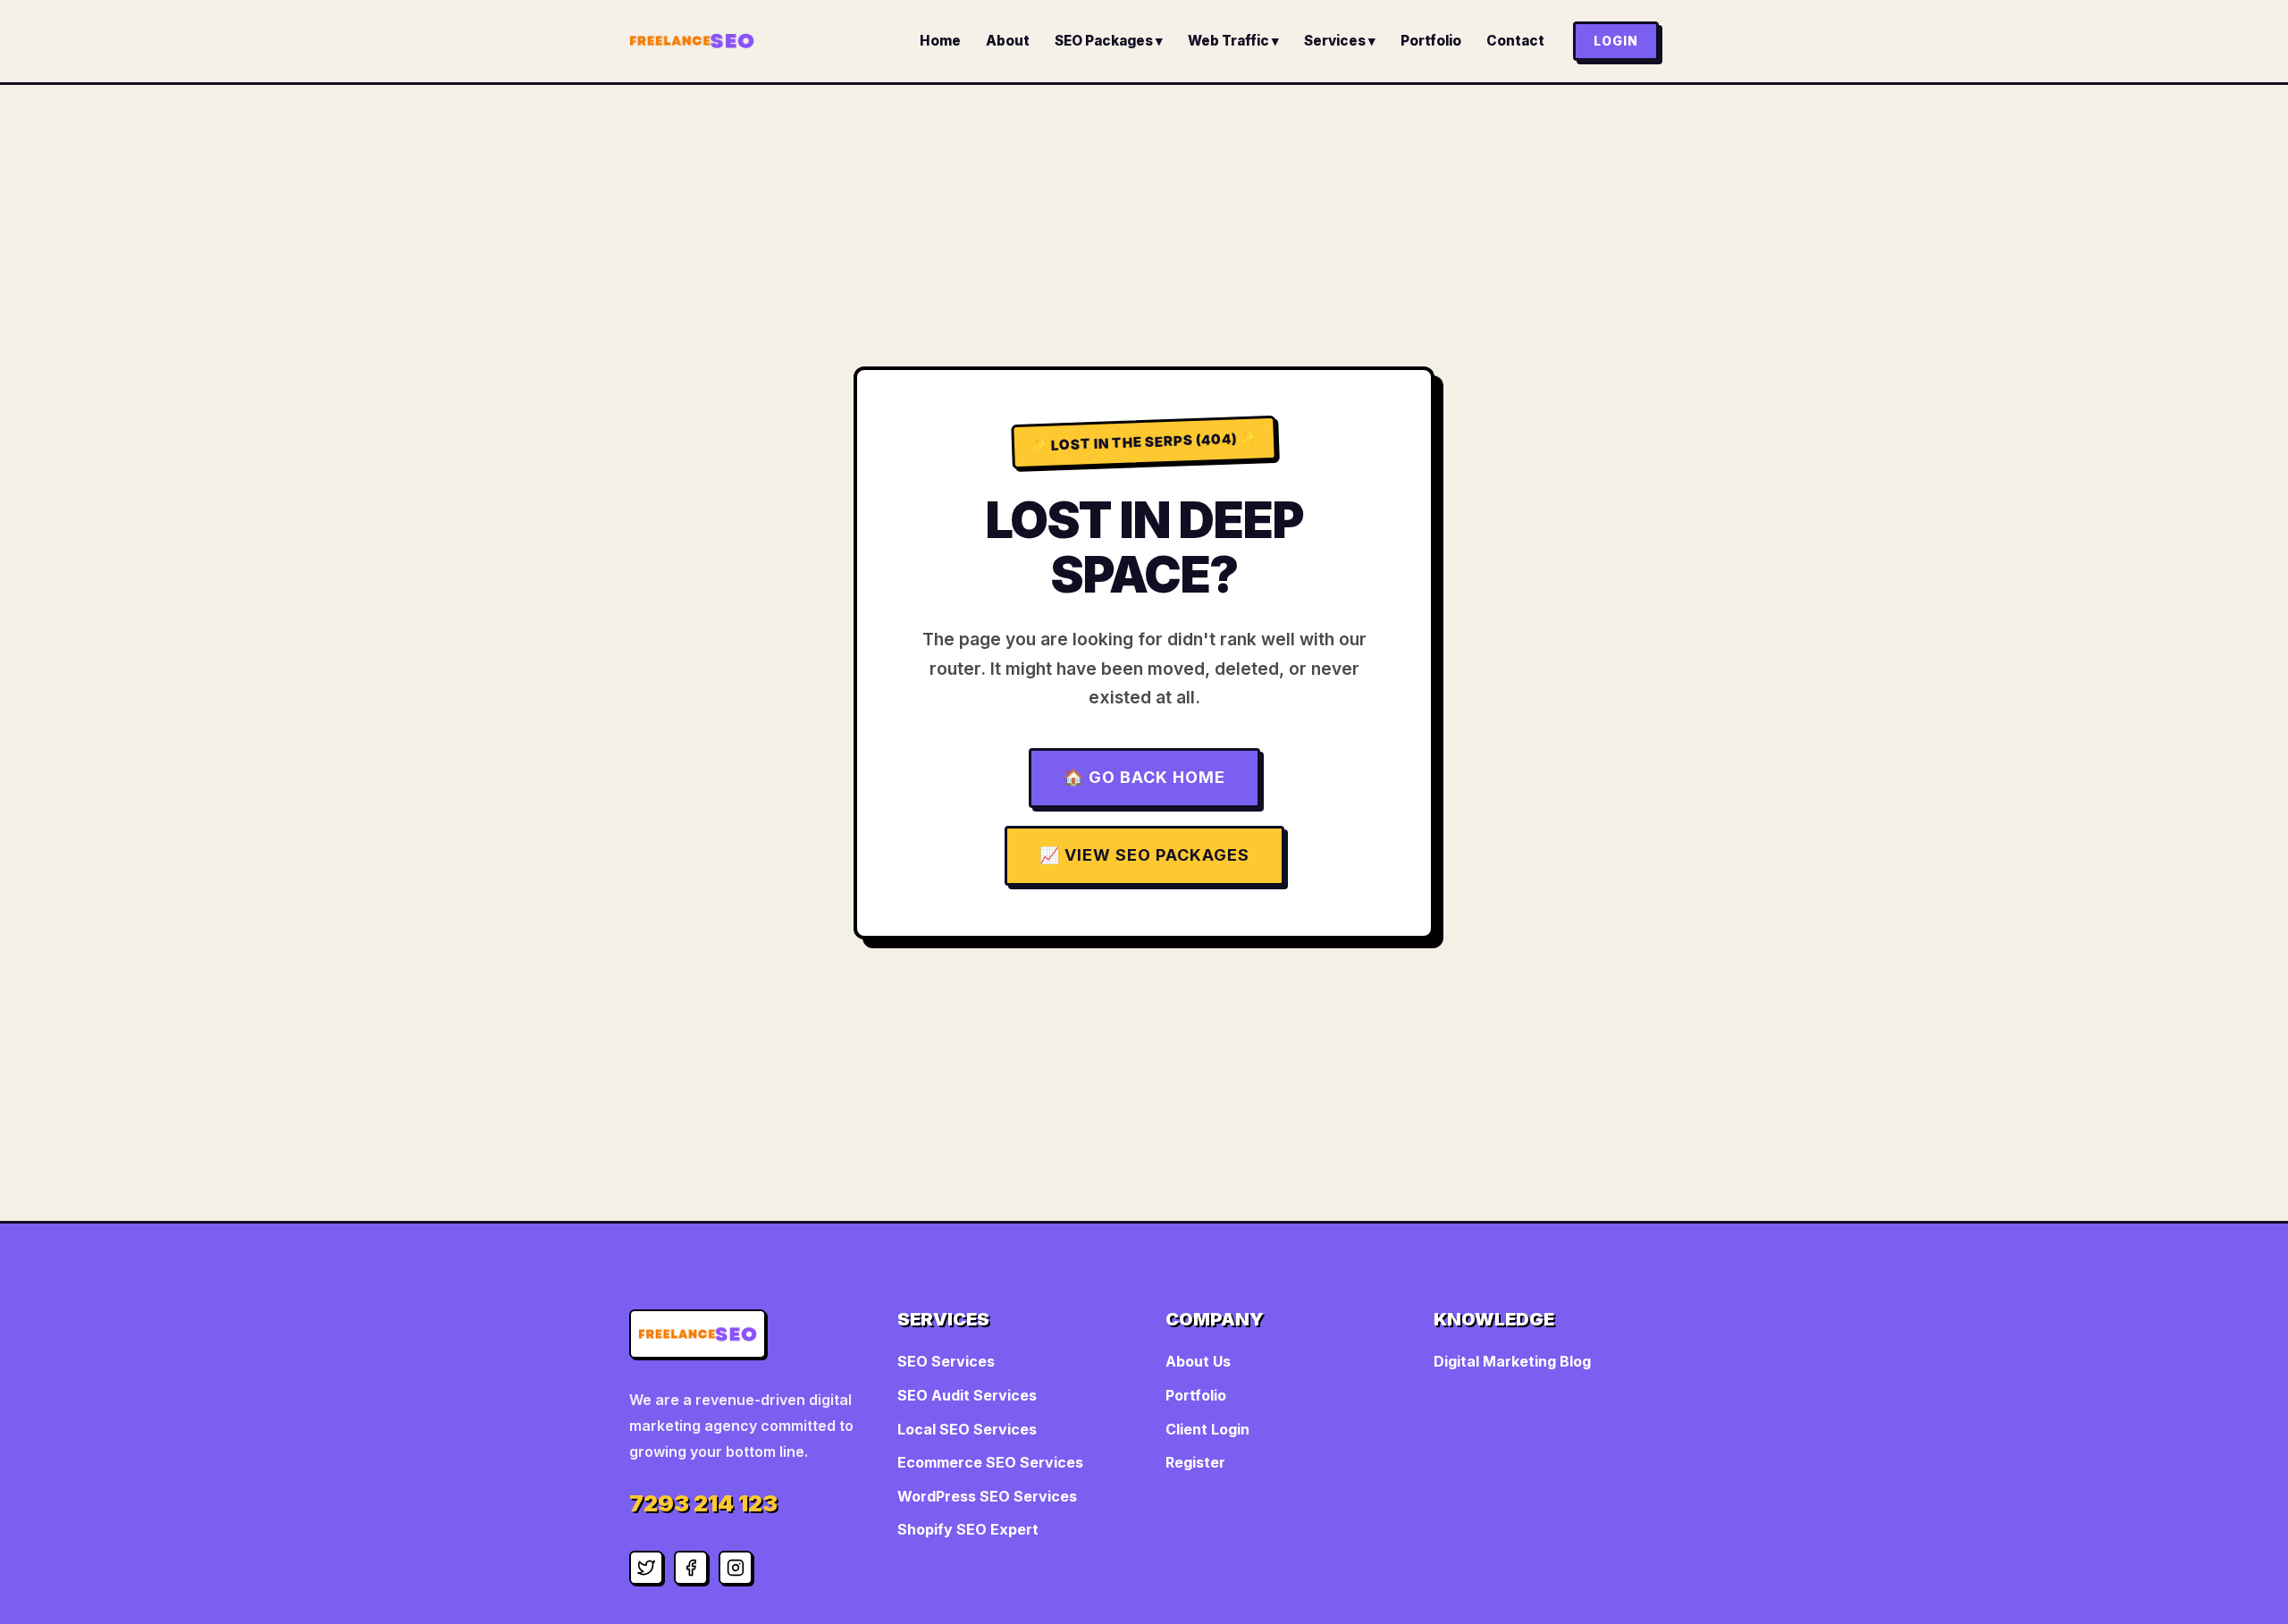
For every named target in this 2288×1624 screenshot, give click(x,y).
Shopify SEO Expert (968, 1529)
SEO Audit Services (967, 1395)
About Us (1198, 1361)
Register (1195, 1462)
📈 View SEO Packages (1144, 855)
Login (1616, 41)
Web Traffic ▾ (1233, 41)
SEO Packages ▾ (1109, 41)
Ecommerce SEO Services (990, 1462)
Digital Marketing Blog (1512, 1361)
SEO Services (946, 1361)
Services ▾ (1340, 41)
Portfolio (1431, 41)
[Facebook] (691, 1568)
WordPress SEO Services (987, 1496)
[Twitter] (646, 1568)
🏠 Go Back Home (1144, 777)
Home (940, 41)
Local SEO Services (967, 1429)
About (1008, 41)
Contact (1515, 41)
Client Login (1207, 1429)
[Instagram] (736, 1568)
